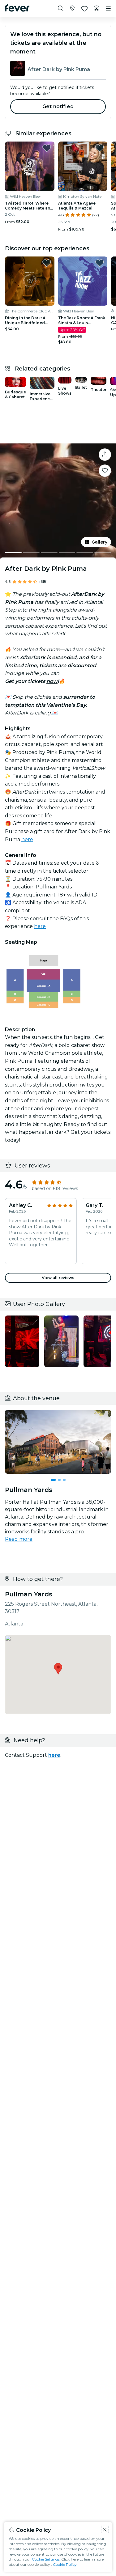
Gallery (99, 542)
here (27, 839)
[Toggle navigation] (108, 9)
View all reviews (58, 1278)
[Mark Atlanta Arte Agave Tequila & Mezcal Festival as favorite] (100, 148)
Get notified (58, 106)
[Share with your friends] (105, 455)
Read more (19, 1539)
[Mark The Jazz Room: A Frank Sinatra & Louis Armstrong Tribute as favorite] (100, 263)
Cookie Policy (65, 2564)
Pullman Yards (29, 1594)
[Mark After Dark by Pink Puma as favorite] (105, 471)
